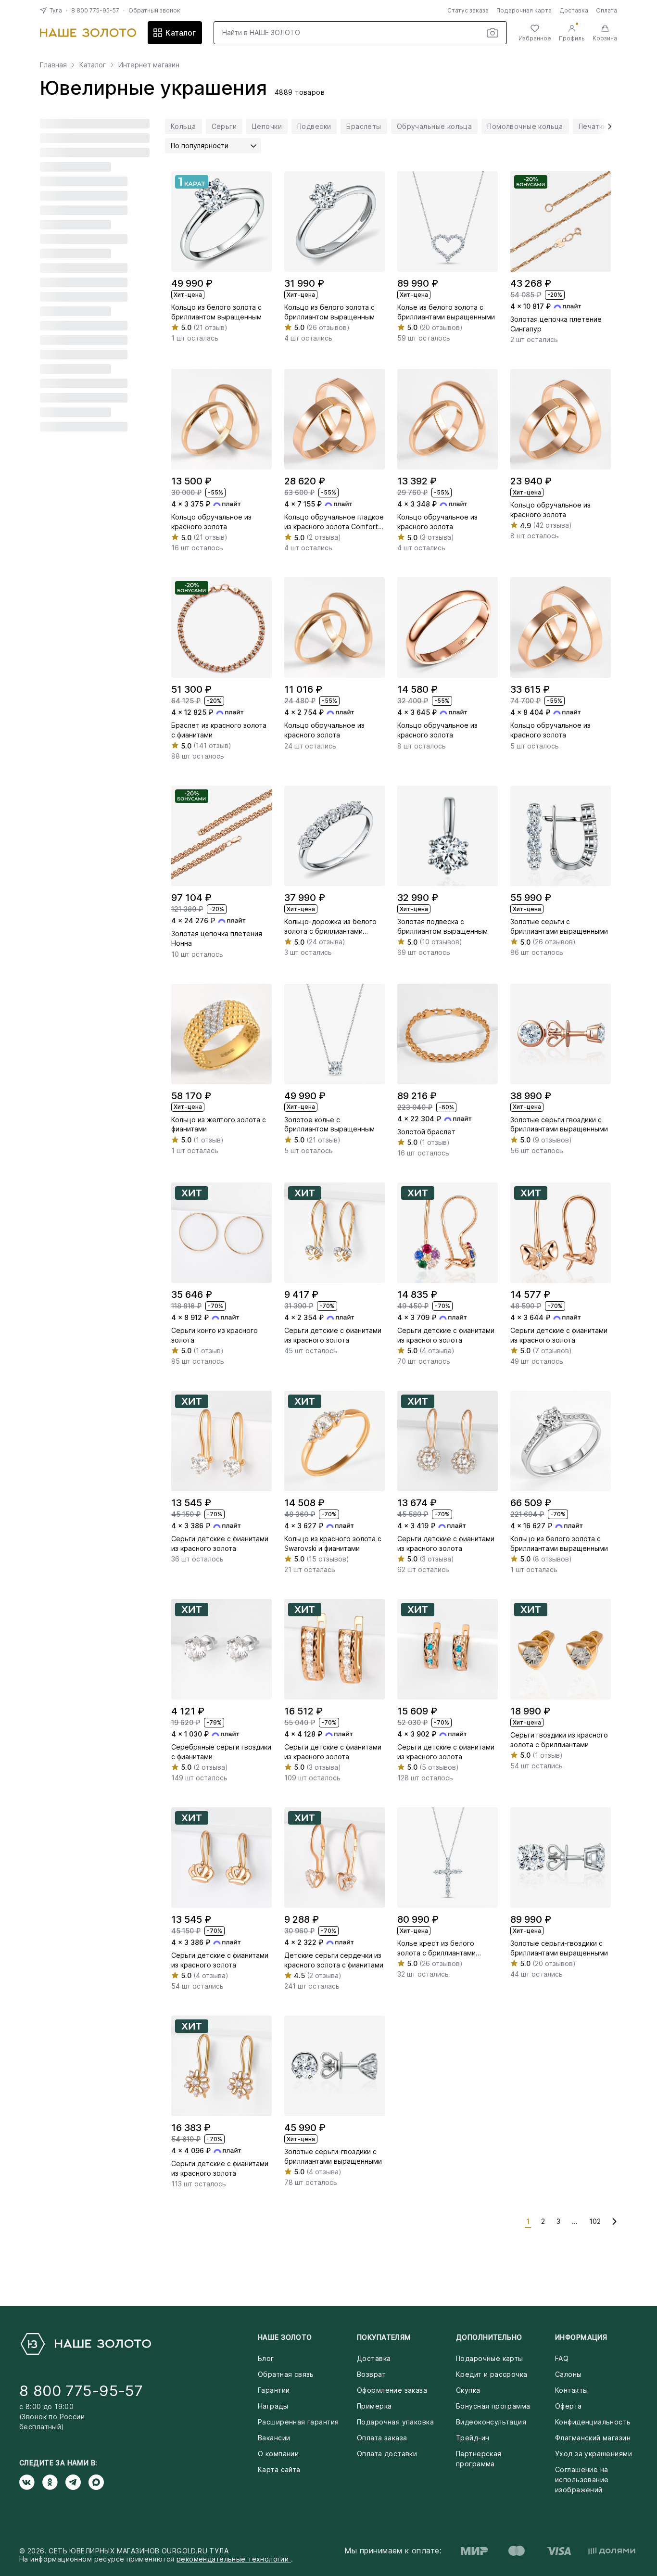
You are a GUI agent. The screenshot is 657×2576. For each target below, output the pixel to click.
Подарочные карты (490, 2358)
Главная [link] (53, 65)
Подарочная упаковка (395, 2422)
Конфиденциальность (593, 2422)
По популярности (200, 146)
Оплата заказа (382, 2438)
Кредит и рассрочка (492, 2374)
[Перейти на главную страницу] (88, 33)
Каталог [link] (93, 65)
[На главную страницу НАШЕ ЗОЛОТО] (85, 2344)
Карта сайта (279, 2469)
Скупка (468, 2390)
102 (595, 2221)
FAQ (562, 2358)
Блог (266, 2358)
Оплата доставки (387, 2454)
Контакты (571, 2390)
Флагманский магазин (593, 2438)
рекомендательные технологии (234, 2559)
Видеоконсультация (491, 2422)
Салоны (569, 2374)
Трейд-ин (473, 2438)
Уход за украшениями (594, 2454)
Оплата (606, 10)
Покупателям (384, 2337)
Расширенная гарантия (298, 2422)
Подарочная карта (524, 10)
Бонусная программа (493, 2406)
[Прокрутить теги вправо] (606, 127)
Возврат (371, 2374)
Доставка (574, 10)
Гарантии (274, 2390)
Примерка (374, 2406)
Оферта (569, 2406)
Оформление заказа (392, 2390)
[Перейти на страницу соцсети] (31, 2482)
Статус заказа (468, 10)
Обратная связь (286, 2374)
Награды (273, 2406)
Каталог (181, 33)
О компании (278, 2454)
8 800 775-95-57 (95, 10)
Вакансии (274, 2438)
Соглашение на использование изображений (582, 2480)
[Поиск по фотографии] (493, 33)
